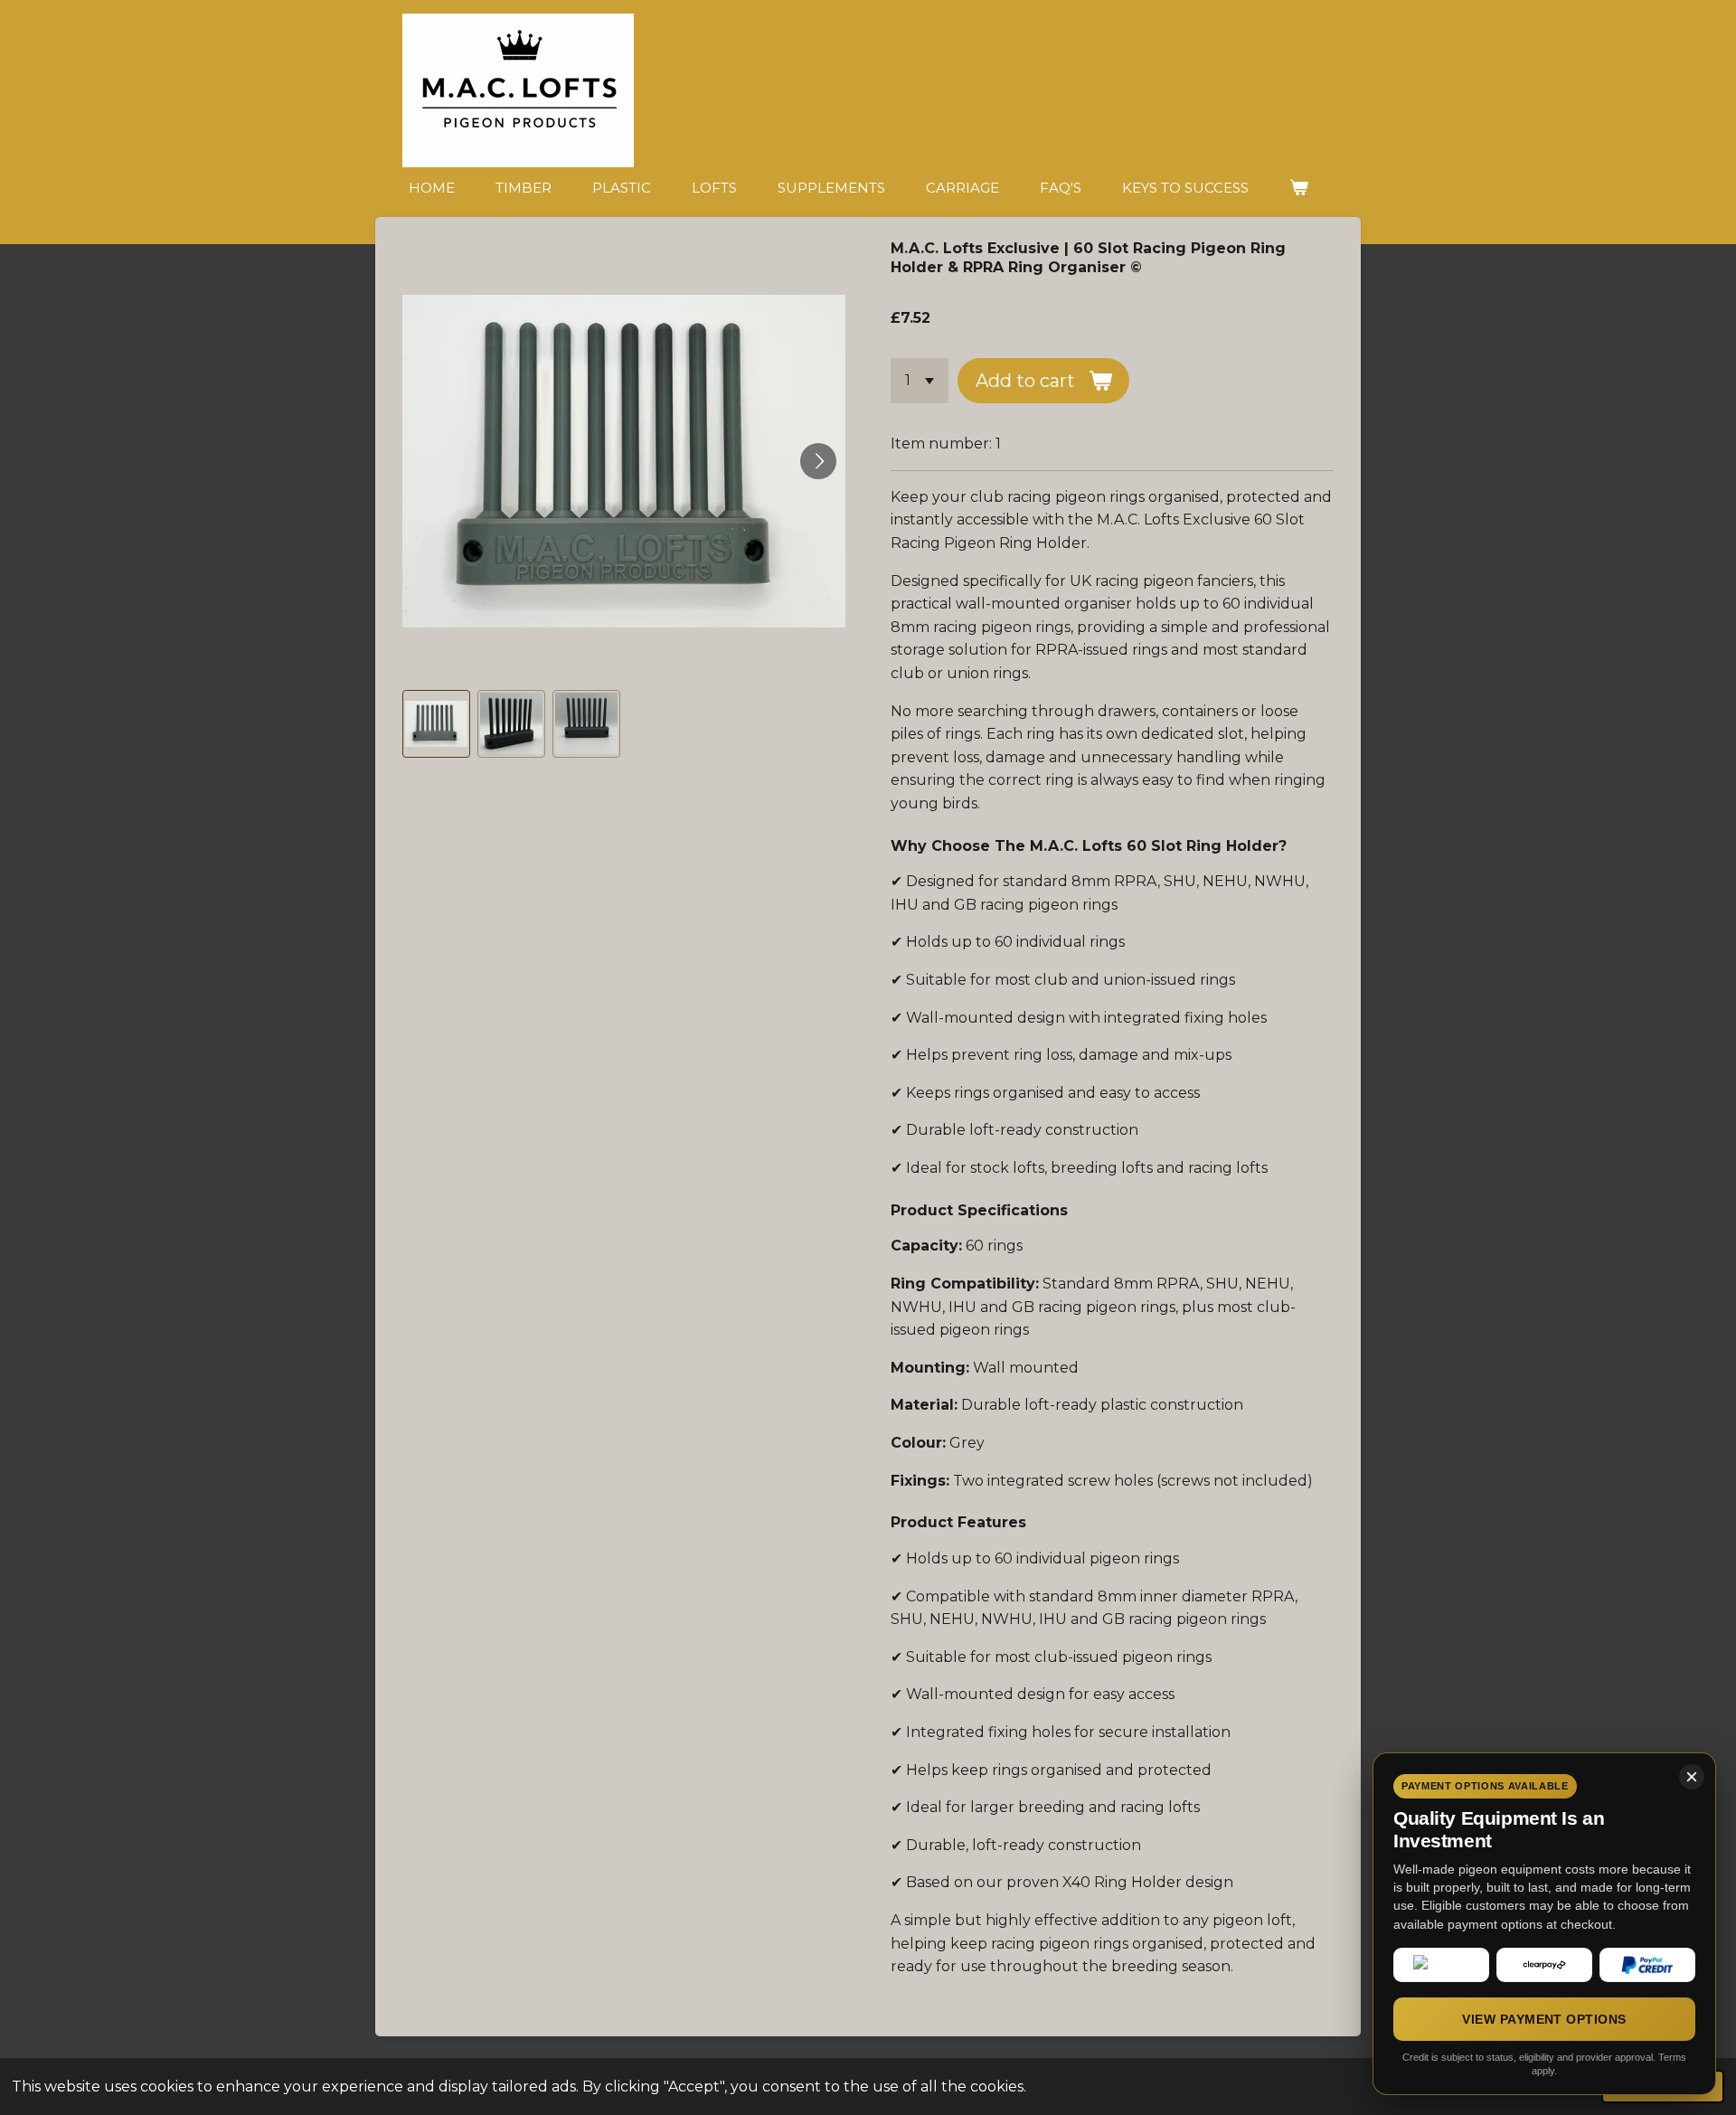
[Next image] (818, 461)
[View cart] (1299, 188)
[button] (436, 724)
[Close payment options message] (1692, 1777)
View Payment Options (1544, 2019)
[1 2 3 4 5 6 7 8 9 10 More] (920, 381)
